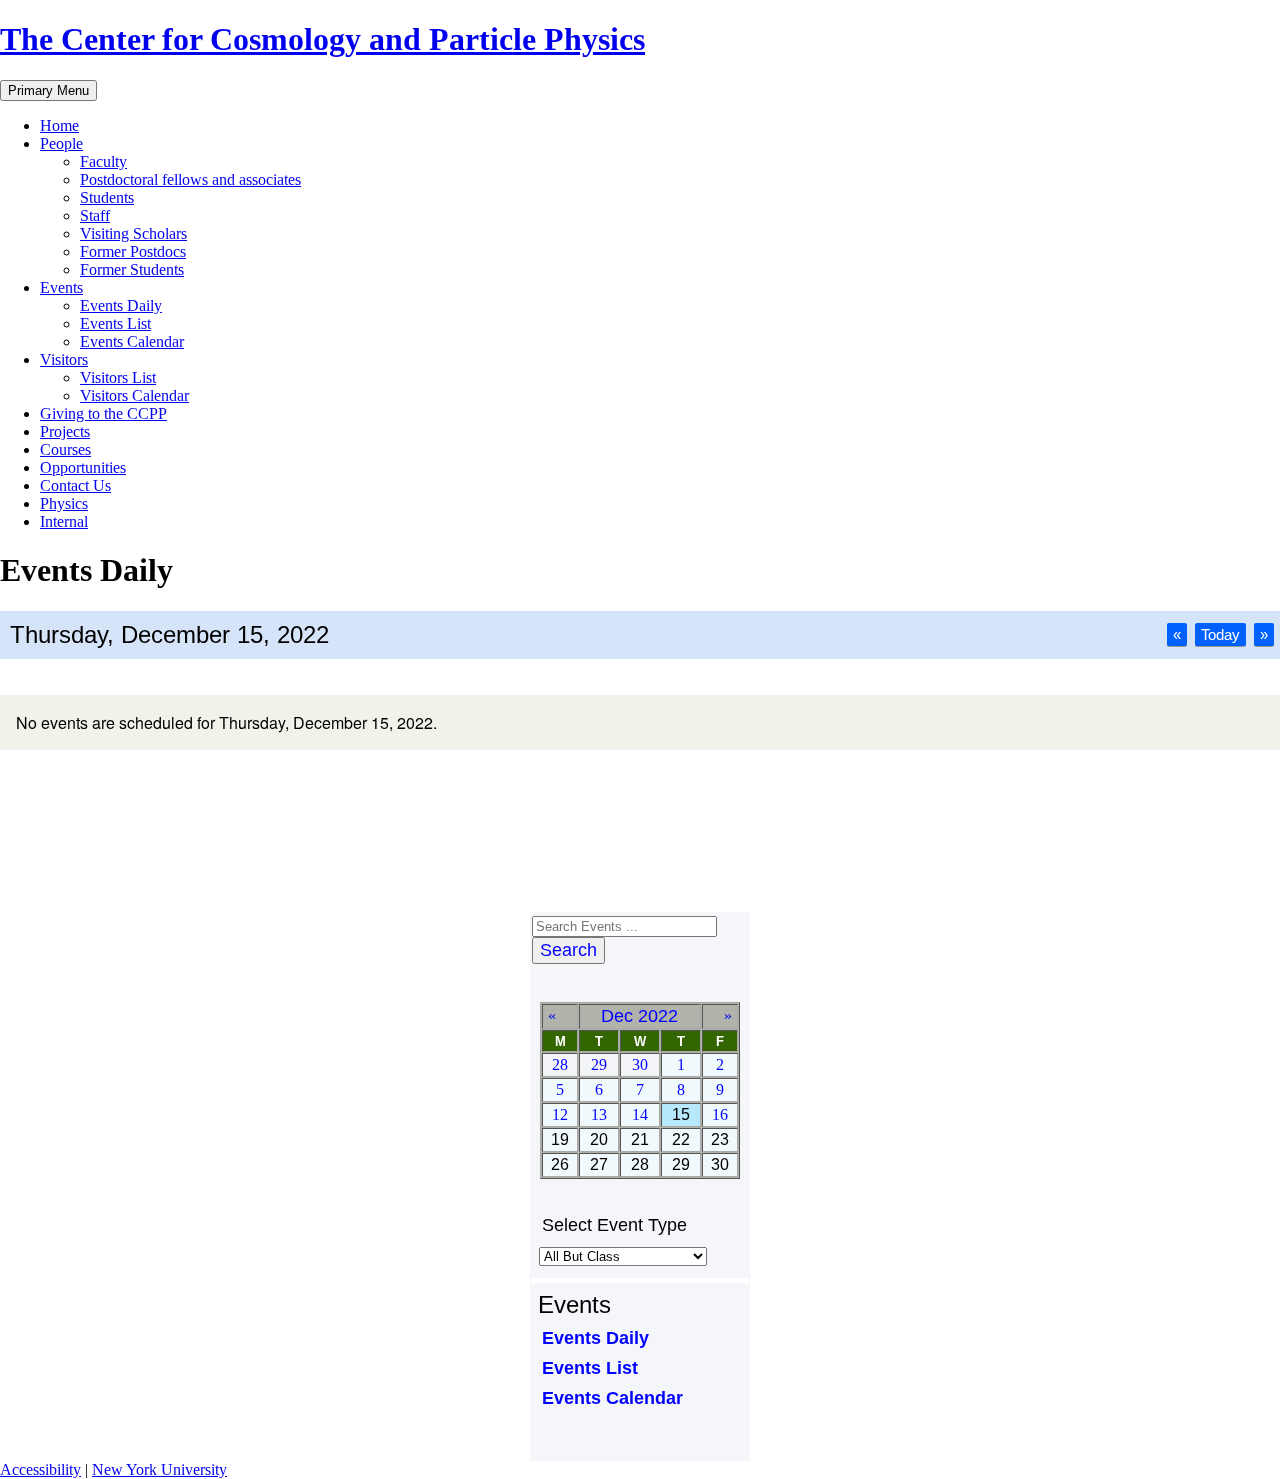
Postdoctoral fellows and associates (190, 179)
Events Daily (121, 305)
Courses (65, 449)
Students (107, 197)
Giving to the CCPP (103, 413)
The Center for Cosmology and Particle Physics (322, 39)
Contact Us (75, 485)
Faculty (103, 161)
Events (61, 287)
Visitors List (118, 377)
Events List (115, 323)
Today (1220, 634)
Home (59, 125)
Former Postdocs (133, 251)
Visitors (64, 359)
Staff (95, 215)
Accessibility (40, 1469)
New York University (159, 1469)
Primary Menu (48, 90)
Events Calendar (132, 341)
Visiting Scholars (133, 233)
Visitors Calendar (134, 395)
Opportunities (83, 467)
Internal (64, 521)
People (61, 143)
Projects (65, 431)
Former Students (132, 269)
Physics (64, 503)
